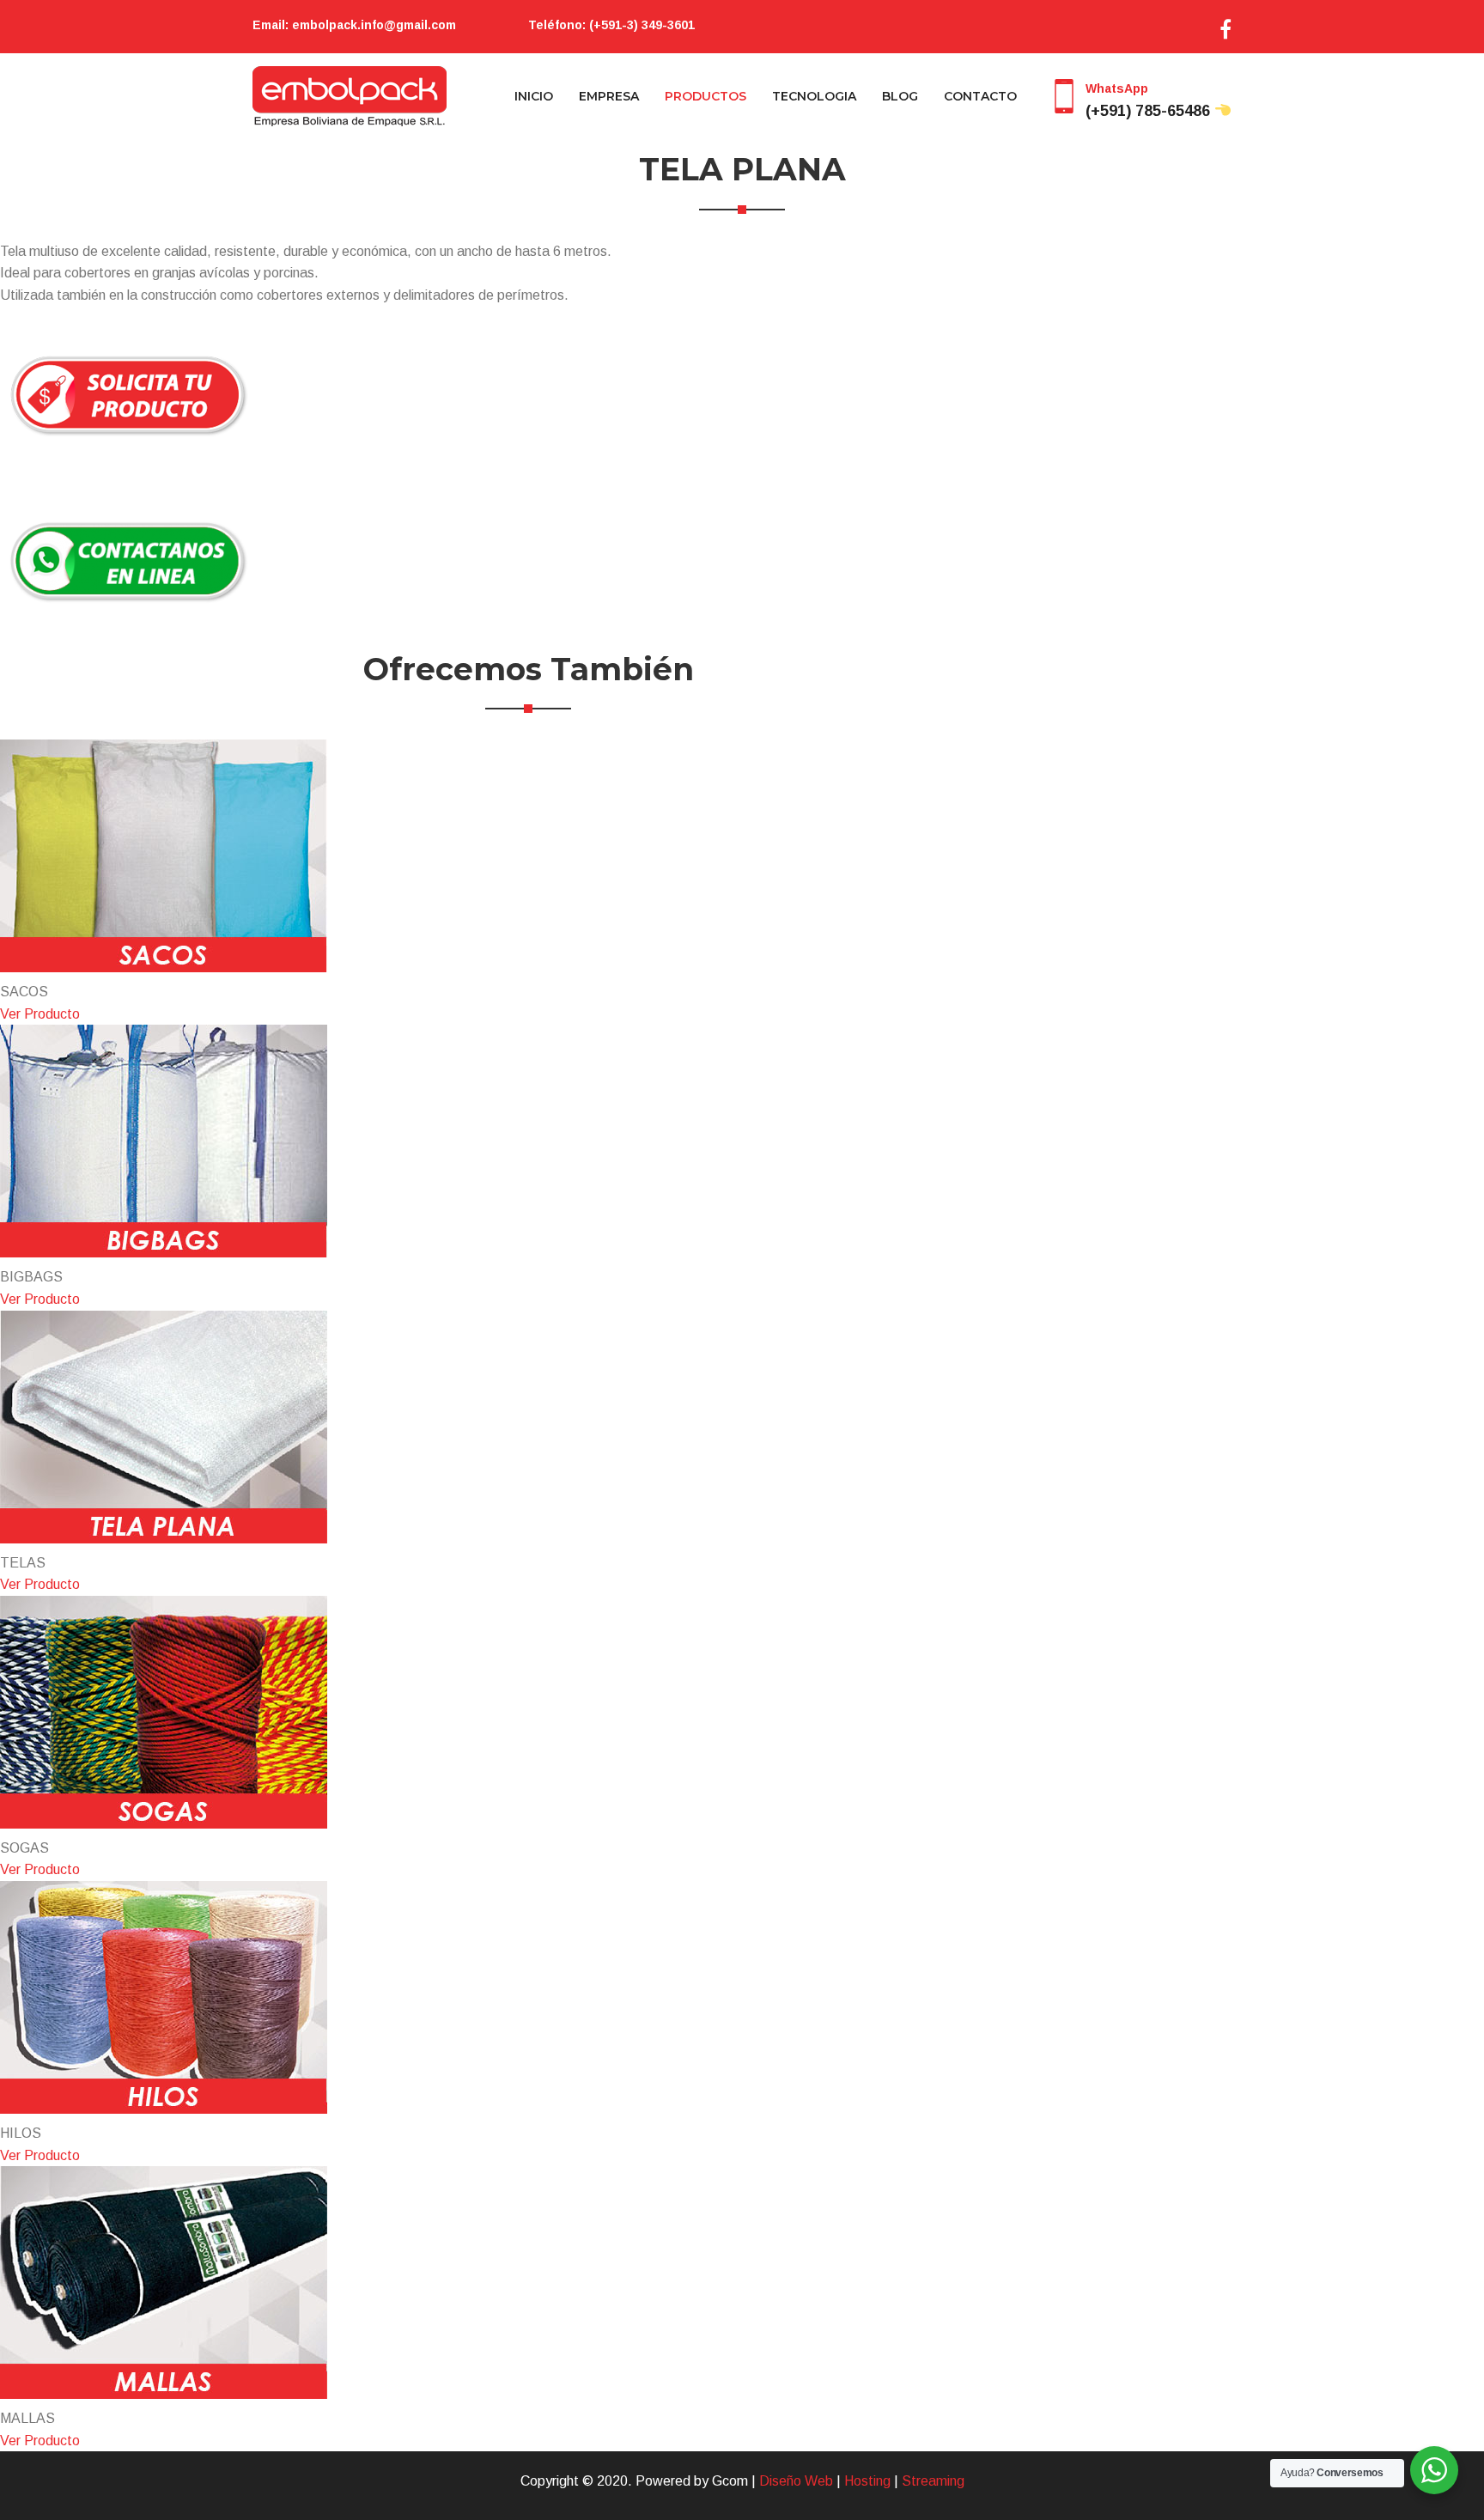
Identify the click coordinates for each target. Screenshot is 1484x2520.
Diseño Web (796, 2481)
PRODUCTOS (706, 96)
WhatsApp (1150, 100)
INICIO (534, 96)
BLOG (900, 96)
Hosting (867, 2481)
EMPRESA (609, 96)
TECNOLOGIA (814, 96)
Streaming (933, 2481)
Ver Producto (40, 1014)
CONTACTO (980, 96)
